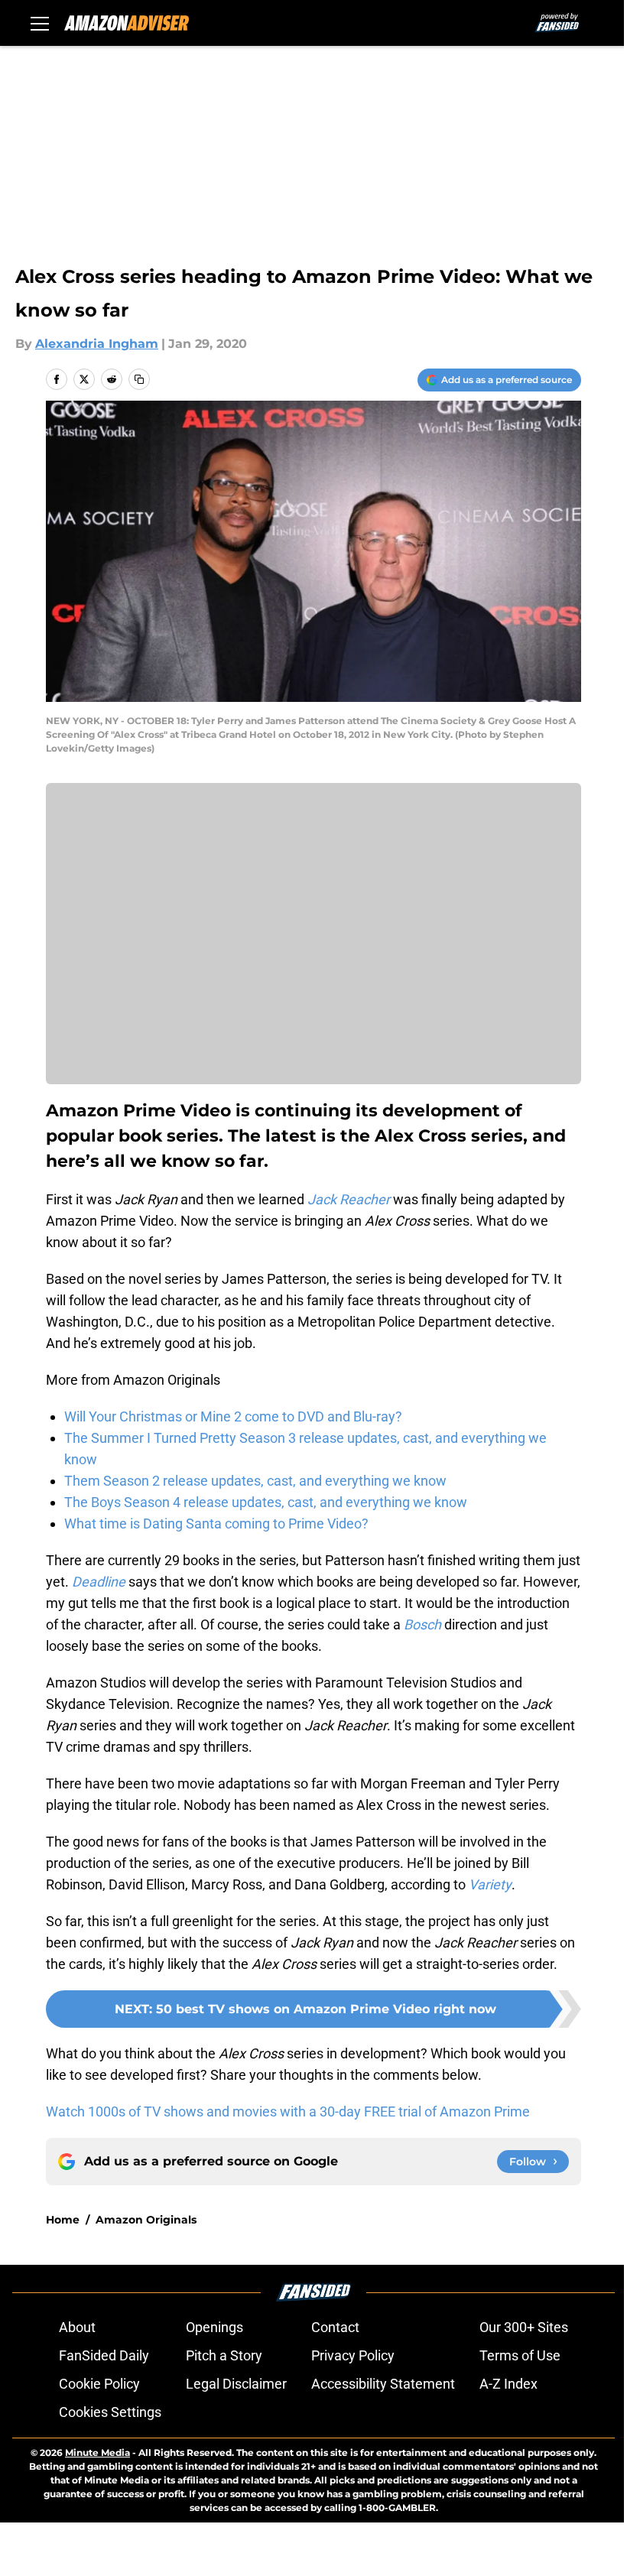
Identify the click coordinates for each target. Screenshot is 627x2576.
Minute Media (97, 2453)
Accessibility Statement (383, 2384)
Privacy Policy (353, 2355)
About (77, 2327)
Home (63, 2220)
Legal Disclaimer (236, 2384)
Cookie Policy (99, 2384)
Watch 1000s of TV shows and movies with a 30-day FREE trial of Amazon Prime (288, 2111)
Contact (335, 2327)
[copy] (139, 379)
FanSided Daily (104, 2355)
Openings (214, 2327)
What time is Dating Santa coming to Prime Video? (216, 1524)
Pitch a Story (224, 2355)
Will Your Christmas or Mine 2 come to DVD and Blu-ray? (233, 1416)
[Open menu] (40, 23)
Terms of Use (520, 2355)
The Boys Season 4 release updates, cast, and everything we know (266, 1502)
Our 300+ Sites (524, 2327)
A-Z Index (508, 2384)
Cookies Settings (110, 2412)
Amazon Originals (146, 2220)
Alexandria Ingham (97, 344)
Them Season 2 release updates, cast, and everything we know (255, 1481)
